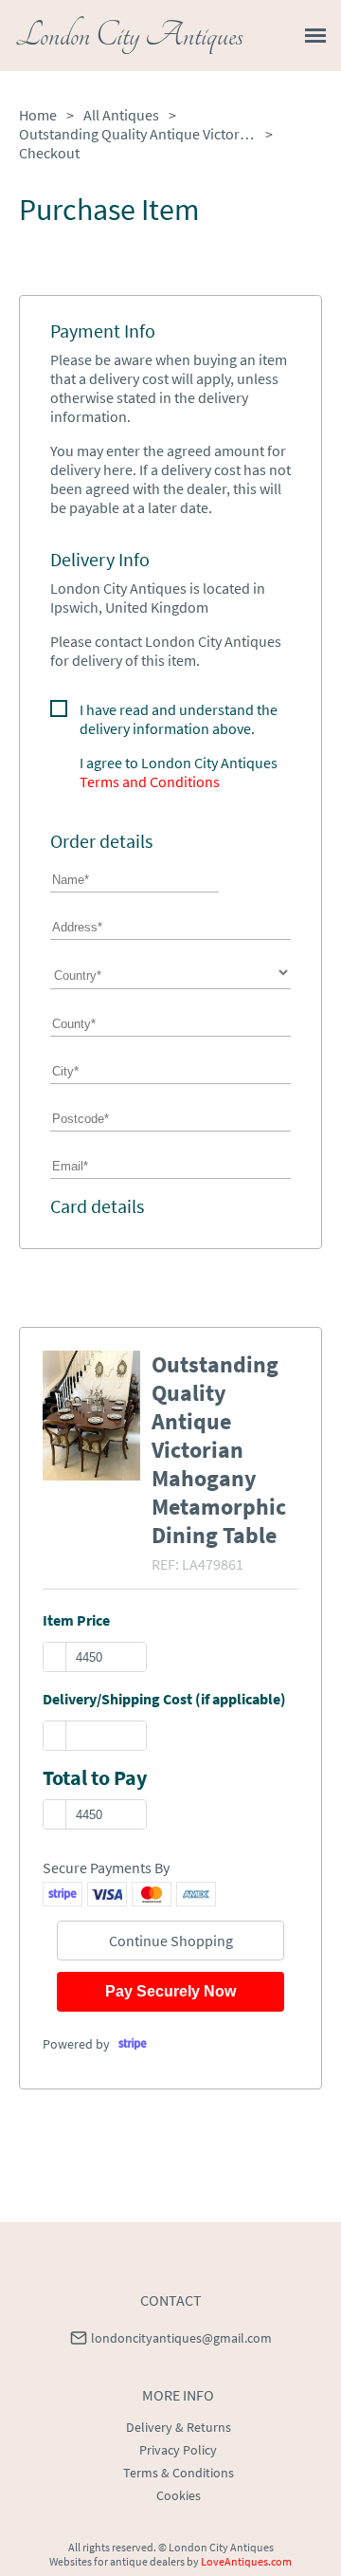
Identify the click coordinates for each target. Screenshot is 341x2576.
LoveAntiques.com (246, 2561)
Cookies (179, 2495)
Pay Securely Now (170, 1991)
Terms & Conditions (179, 2473)
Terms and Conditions (150, 782)
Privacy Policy (178, 2450)
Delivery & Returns (179, 2427)
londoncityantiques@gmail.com (181, 2338)
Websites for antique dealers (117, 2561)
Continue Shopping (171, 1941)
